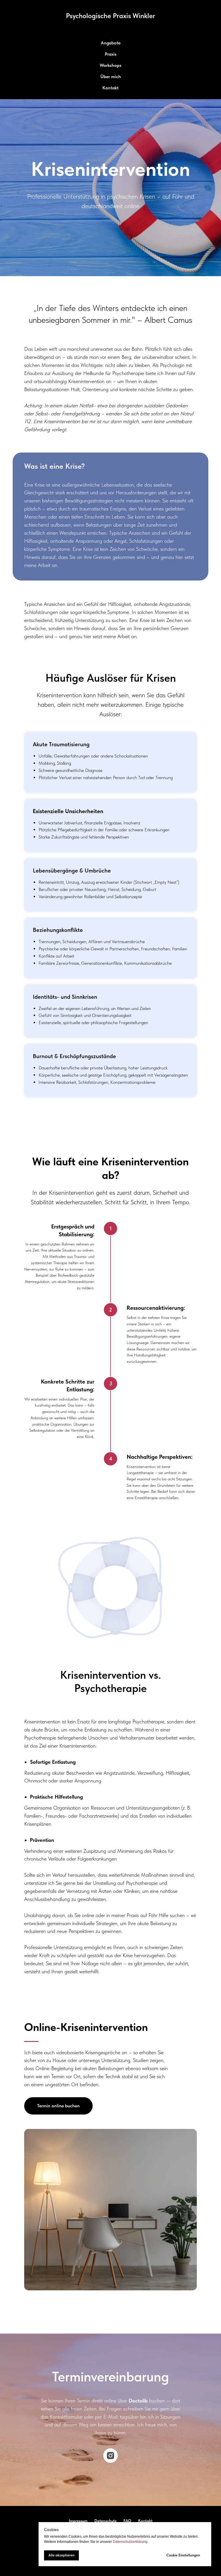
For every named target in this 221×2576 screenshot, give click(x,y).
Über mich (111, 77)
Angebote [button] (111, 43)
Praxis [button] (111, 54)
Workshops (111, 65)
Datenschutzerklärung (130, 2542)
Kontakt (110, 88)
